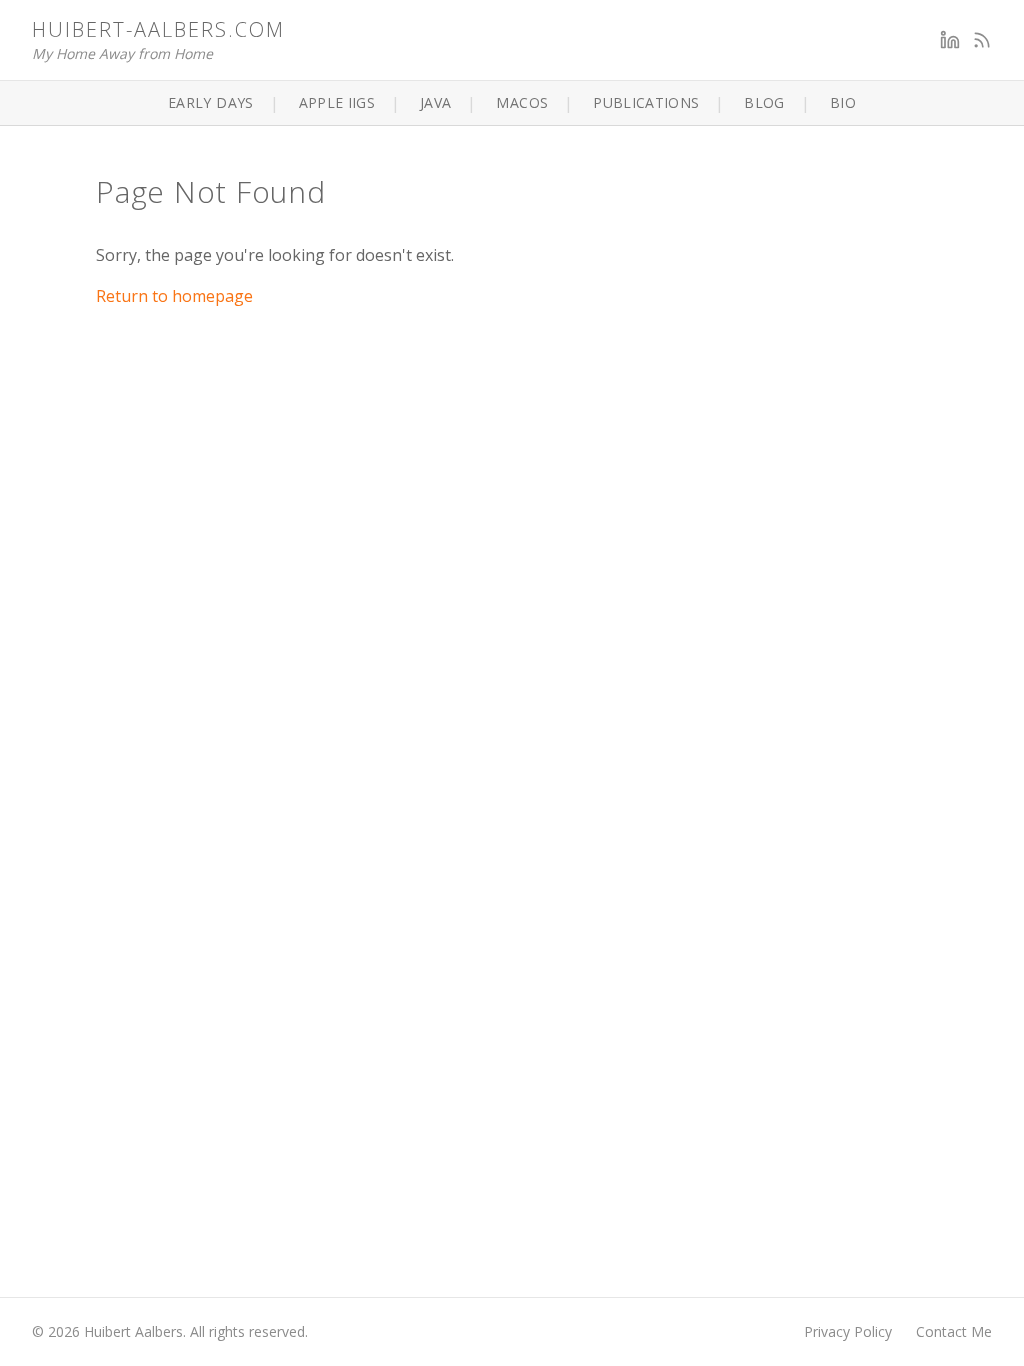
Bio (843, 102)
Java (435, 102)
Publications (646, 102)
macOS (522, 102)
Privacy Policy (848, 1331)
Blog (764, 102)
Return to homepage (174, 296)
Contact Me (954, 1331)
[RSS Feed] (982, 40)
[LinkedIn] (950, 40)
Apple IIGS (337, 102)
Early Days (211, 102)
